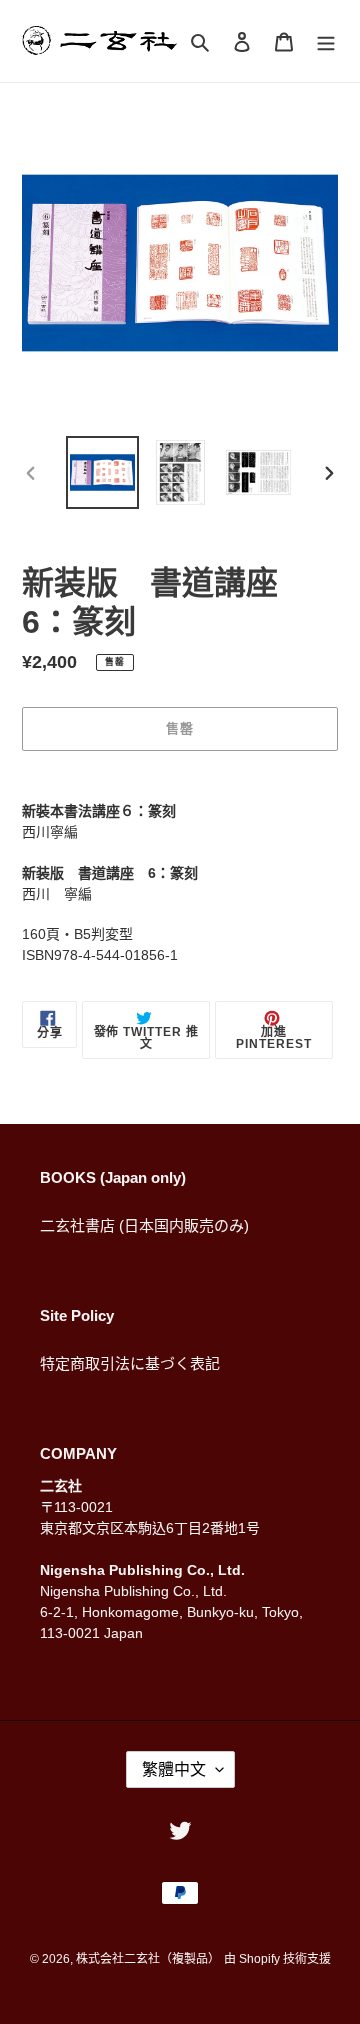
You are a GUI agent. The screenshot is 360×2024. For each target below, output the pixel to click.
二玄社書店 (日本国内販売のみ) (144, 1225)
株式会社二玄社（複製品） (148, 1959)
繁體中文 (174, 1769)
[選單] (326, 41)
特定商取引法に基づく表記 (130, 1363)
